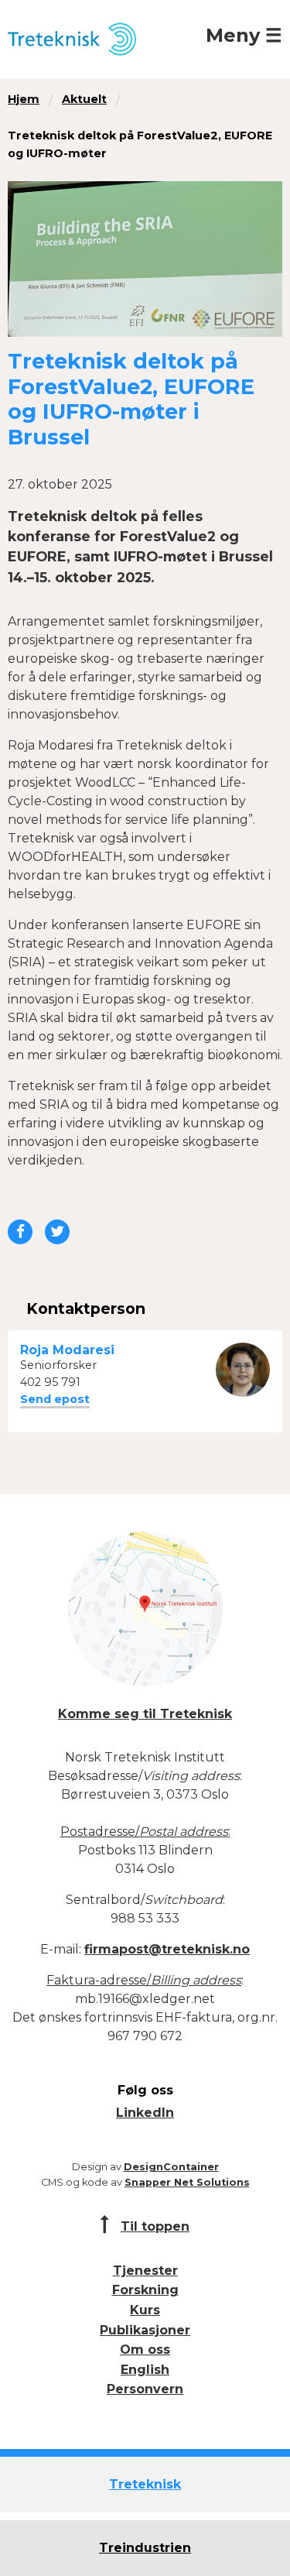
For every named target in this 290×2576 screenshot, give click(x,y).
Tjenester (145, 2271)
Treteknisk (145, 2484)
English (145, 2370)
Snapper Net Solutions (187, 2182)
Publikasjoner (145, 2330)
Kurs (145, 2310)
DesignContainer (171, 2167)
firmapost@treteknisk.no (167, 1949)
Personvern (145, 2389)
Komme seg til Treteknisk (145, 1714)
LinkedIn (145, 2113)
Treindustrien (145, 2548)
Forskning (145, 2290)
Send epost (55, 1399)
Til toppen (155, 2226)
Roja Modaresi (67, 1350)
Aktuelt (84, 99)
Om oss (145, 2350)
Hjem (24, 99)
